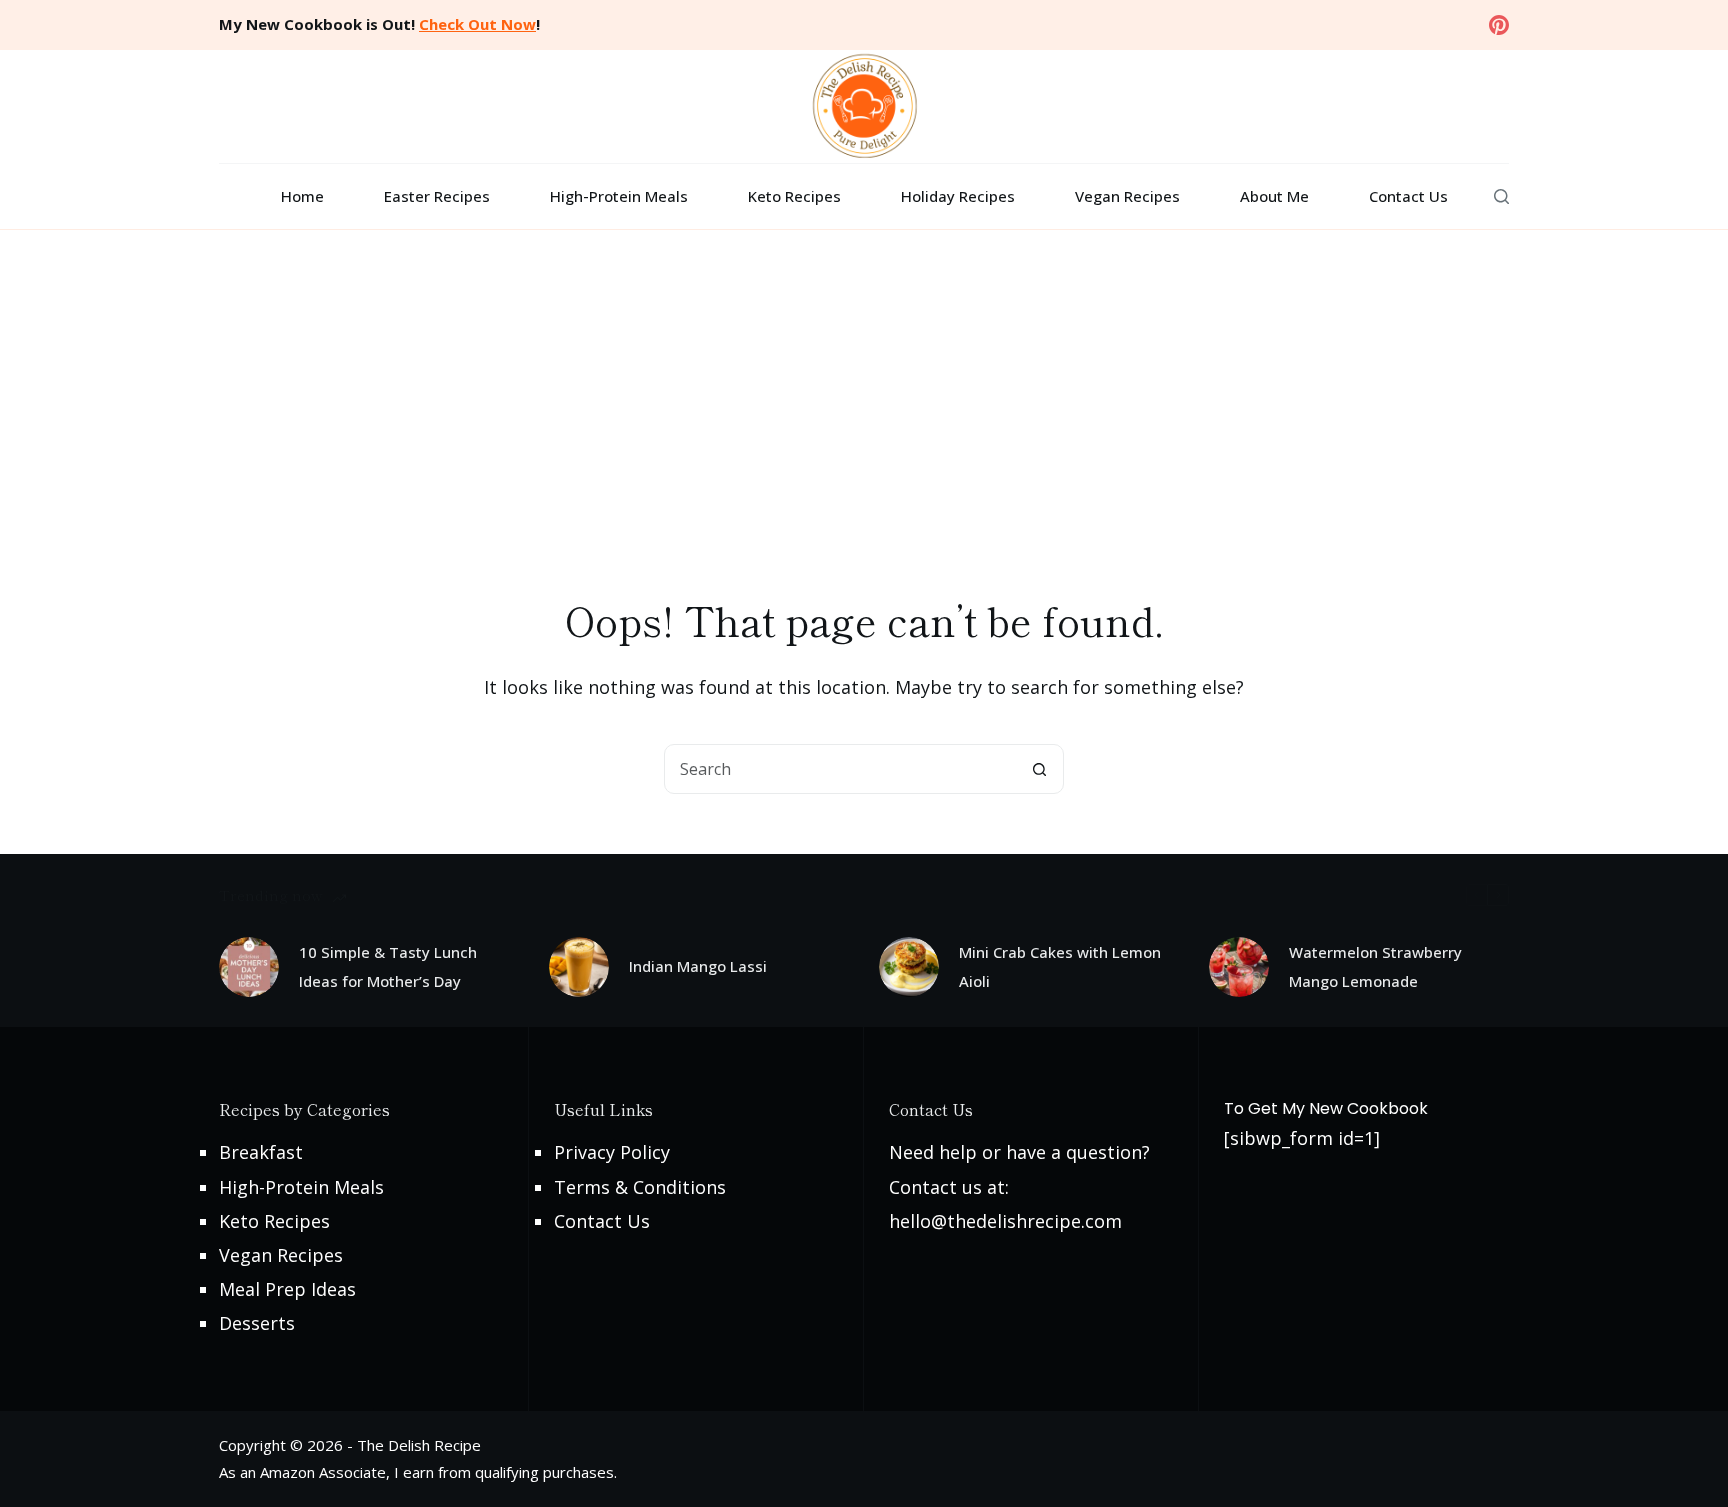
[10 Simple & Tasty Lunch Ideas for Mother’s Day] (249, 967)
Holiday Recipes (958, 196)
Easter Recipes (437, 196)
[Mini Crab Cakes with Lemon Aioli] (909, 967)
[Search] (1501, 196)
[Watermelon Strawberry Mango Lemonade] (1239, 967)
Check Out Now (477, 24)
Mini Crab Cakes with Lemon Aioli (1060, 966)
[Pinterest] (1499, 25)
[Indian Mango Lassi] (579, 967)
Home (302, 196)
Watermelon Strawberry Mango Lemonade (1375, 966)
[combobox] (840, 769)
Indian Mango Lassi (698, 966)
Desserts (257, 1323)
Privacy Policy (612, 1152)
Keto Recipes (794, 196)
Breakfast (261, 1152)
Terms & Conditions (640, 1187)
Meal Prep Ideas (287, 1289)
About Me (1274, 196)
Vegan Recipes (1127, 196)
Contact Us (1408, 196)
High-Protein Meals (619, 196)
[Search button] (1039, 769)
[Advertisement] (864, 380)
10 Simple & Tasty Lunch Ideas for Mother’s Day (388, 966)
